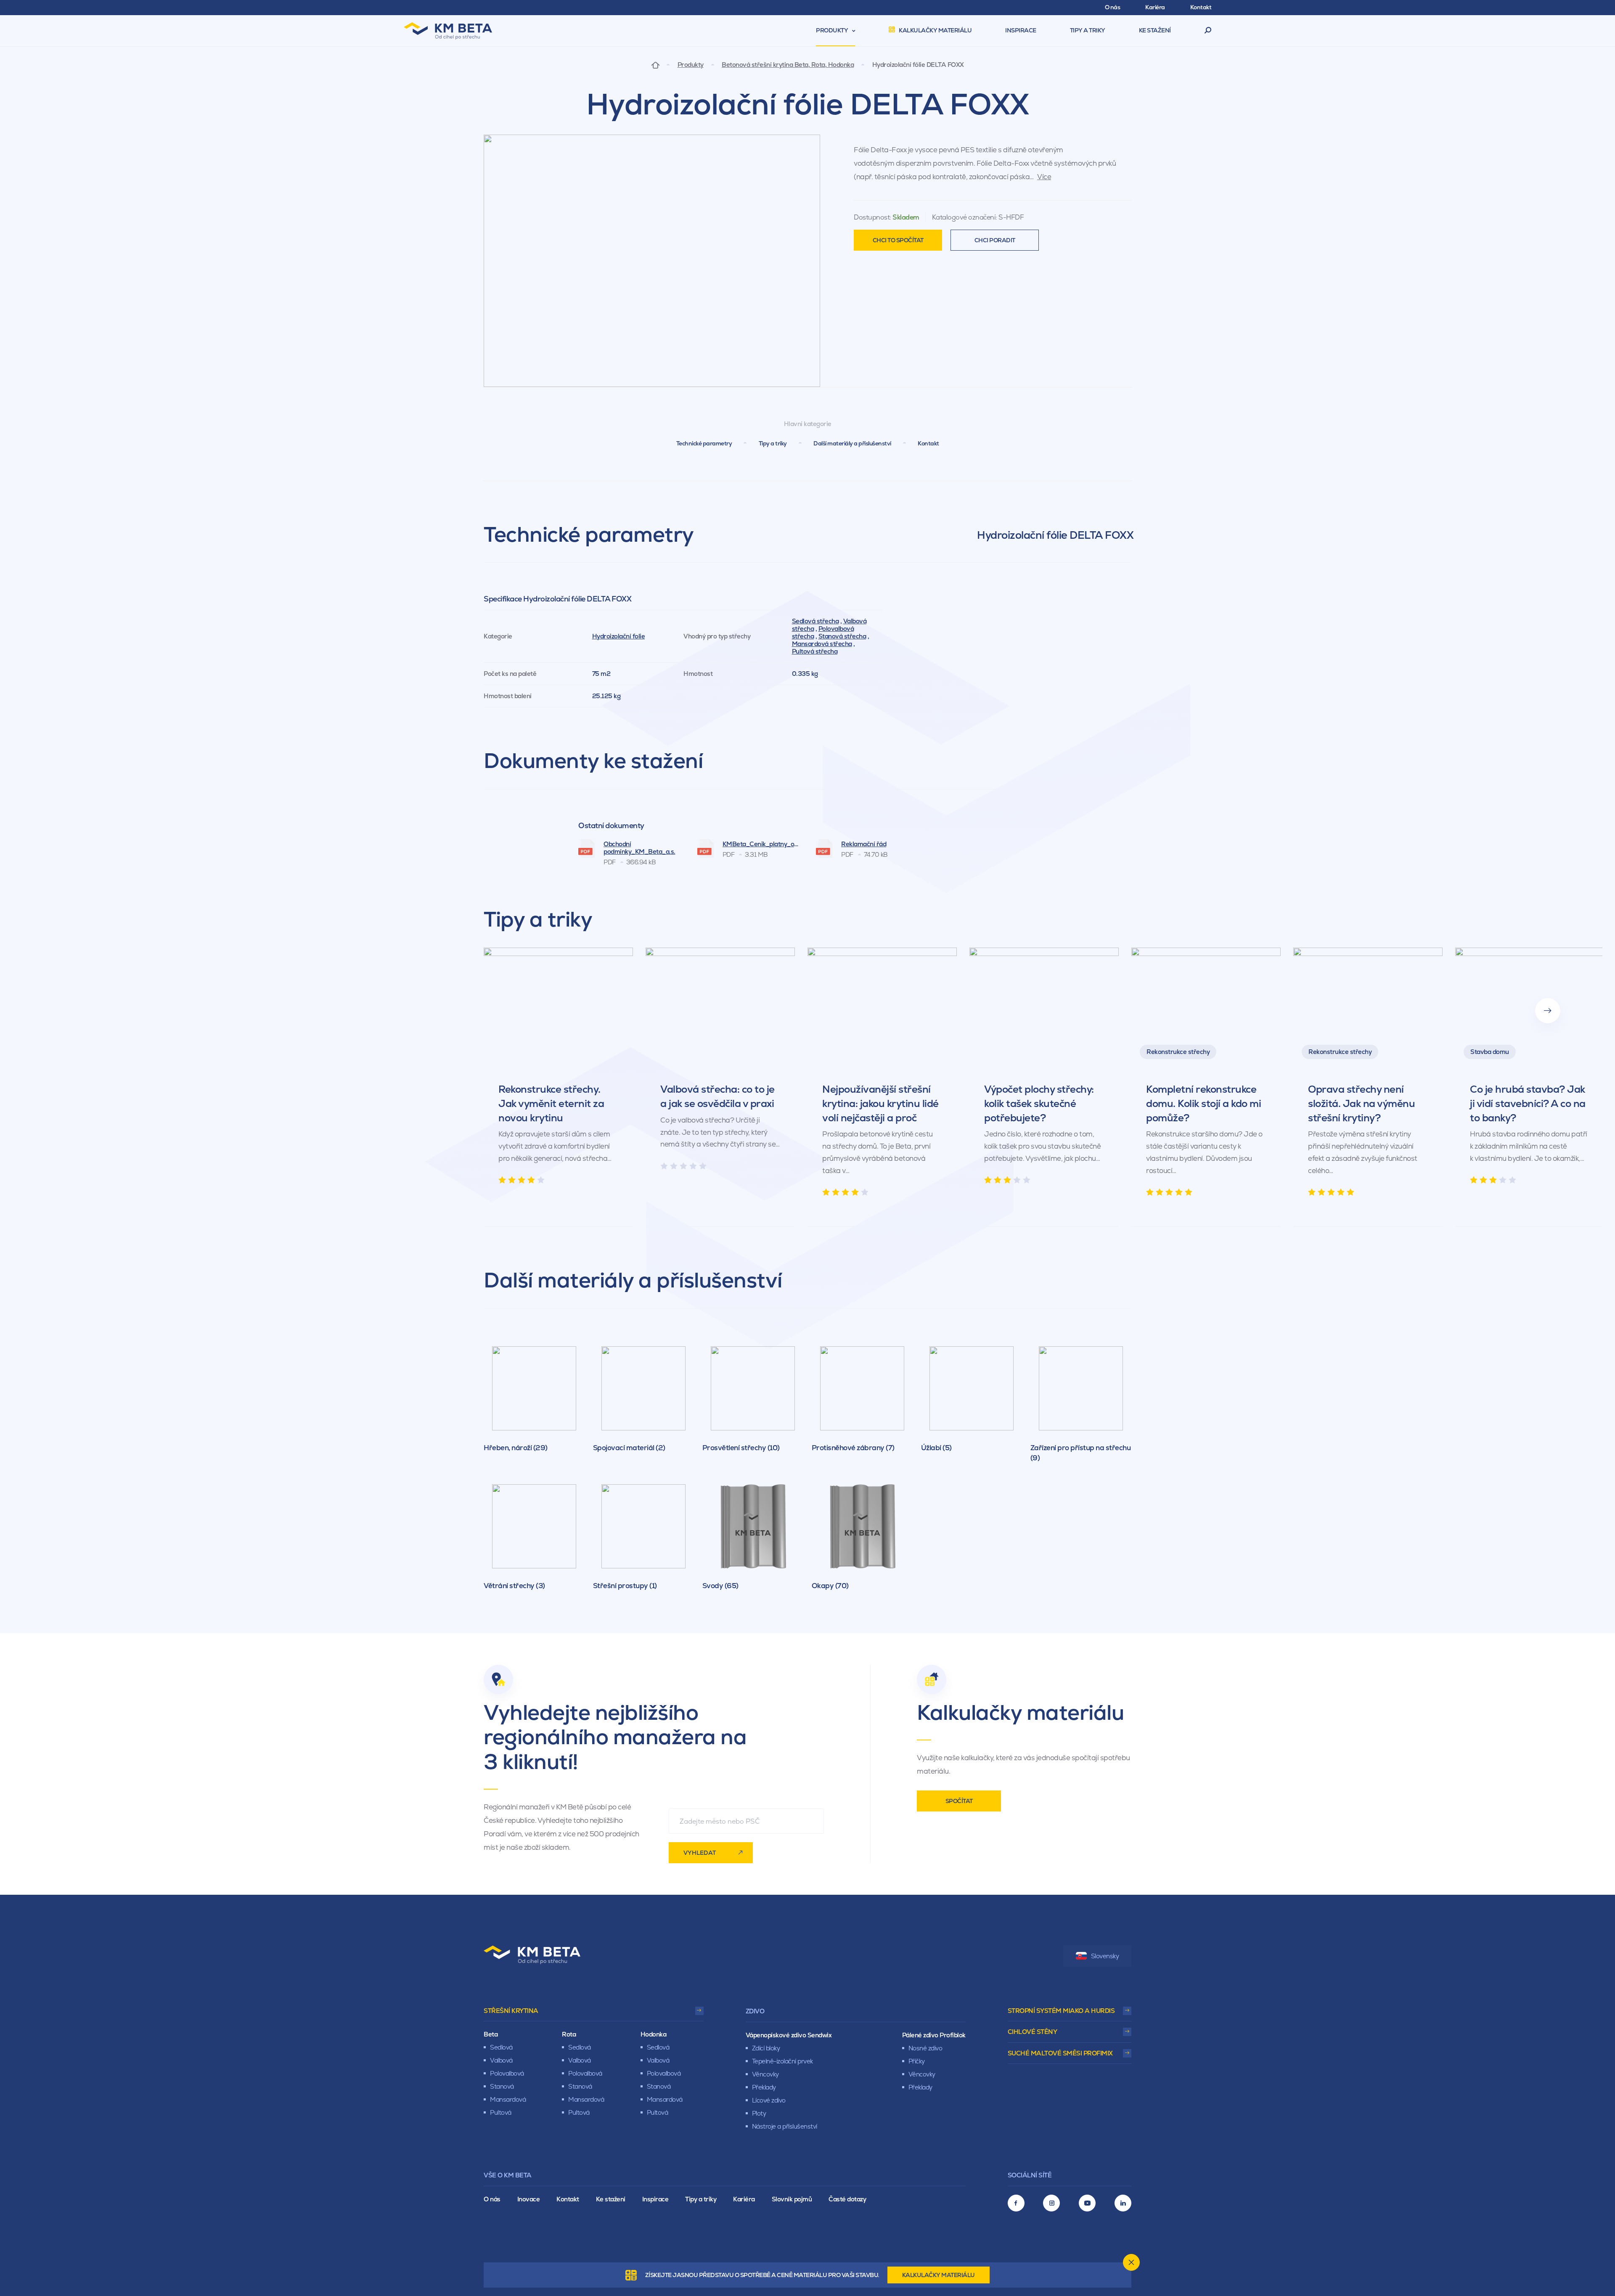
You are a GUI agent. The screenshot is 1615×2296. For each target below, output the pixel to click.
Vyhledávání (1208, 31)
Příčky (917, 2061)
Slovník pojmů (792, 2199)
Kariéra (744, 2199)
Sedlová (501, 2047)
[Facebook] (1016, 2203)
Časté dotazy (847, 2199)
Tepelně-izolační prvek (782, 2061)
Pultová (501, 2112)
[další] (1548, 1011)
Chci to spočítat (898, 240)
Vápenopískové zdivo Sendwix (789, 2035)
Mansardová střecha (822, 644)
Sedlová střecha (815, 621)
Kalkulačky (939, 2275)
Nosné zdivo (925, 2048)
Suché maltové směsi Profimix (1060, 2053)
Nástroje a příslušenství (785, 2126)
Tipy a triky (773, 443)
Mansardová (508, 2099)
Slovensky (1105, 1956)
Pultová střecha (815, 651)
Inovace (529, 2199)
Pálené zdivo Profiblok (934, 2035)
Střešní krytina (511, 2011)
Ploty (759, 2113)
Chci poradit (995, 240)
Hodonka (654, 2034)
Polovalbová (507, 2073)
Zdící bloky (766, 2048)
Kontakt (928, 443)
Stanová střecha (842, 636)
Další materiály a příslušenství (852, 443)
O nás (492, 2199)
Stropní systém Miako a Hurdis (1061, 2011)
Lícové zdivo (769, 2100)
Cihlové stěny (1033, 2032)
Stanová (502, 2086)
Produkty (691, 65)
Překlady (764, 2087)
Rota (569, 2034)
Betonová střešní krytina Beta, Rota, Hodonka (788, 65)
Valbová (501, 2060)
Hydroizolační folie (619, 636)
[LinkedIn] (1123, 2203)
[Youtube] (1087, 2203)
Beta (491, 2034)
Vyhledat (700, 1853)
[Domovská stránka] (655, 65)
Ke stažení (611, 2199)
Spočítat (959, 1801)
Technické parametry (704, 443)
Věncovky (765, 2074)
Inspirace (655, 2199)
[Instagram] (1051, 2203)
